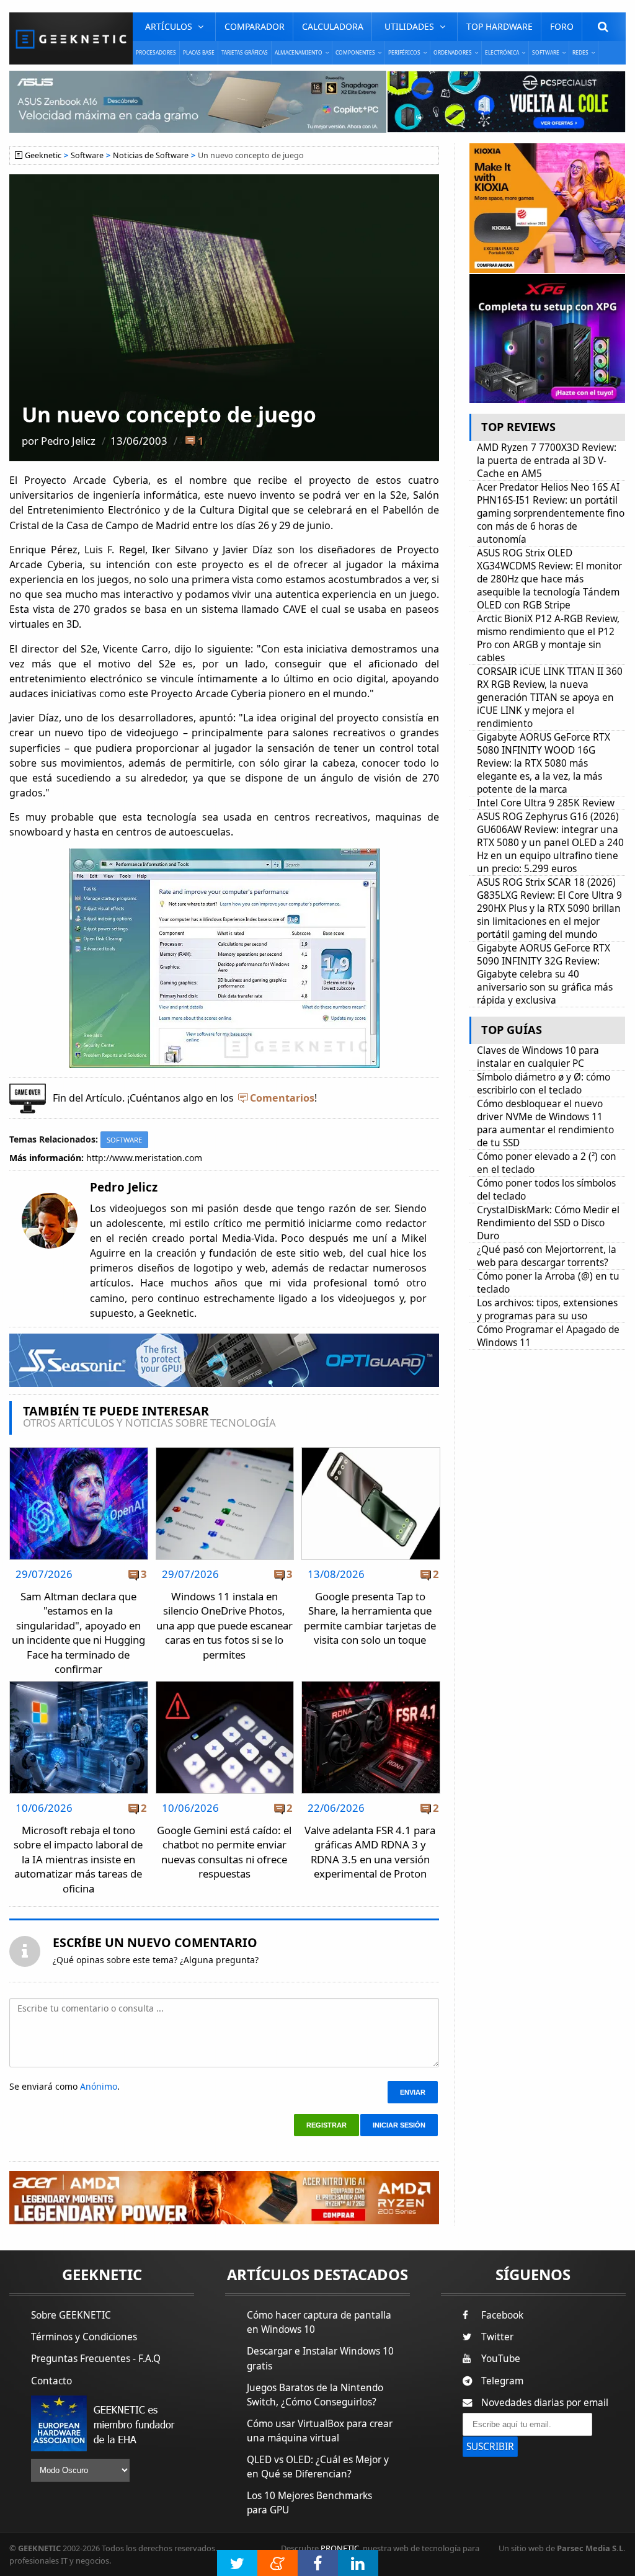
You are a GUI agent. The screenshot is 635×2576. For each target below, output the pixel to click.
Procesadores (156, 52)
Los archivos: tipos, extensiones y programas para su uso (547, 1309)
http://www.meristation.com (144, 1158)
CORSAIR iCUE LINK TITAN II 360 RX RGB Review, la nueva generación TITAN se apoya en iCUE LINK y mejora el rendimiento (550, 697)
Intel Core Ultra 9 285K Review (546, 803)
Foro (562, 26)
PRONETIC (340, 2548)
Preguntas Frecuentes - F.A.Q (96, 2359)
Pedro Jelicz (68, 441)
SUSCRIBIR (490, 2447)
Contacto (51, 2381)
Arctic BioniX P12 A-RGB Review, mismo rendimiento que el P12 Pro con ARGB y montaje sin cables (548, 638)
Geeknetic (43, 155)
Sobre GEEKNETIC (71, 2315)
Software (87, 155)
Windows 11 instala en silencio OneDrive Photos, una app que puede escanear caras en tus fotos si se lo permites (224, 1625)
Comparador (255, 26)
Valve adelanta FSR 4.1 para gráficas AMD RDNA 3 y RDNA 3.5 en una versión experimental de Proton (370, 1852)
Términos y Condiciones (84, 2337)
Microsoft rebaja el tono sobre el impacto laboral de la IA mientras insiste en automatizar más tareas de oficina (78, 1859)
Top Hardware (500, 26)
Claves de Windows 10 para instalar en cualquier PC (538, 1057)
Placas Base (199, 52)
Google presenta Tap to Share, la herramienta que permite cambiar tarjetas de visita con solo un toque (370, 1618)
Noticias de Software (151, 155)
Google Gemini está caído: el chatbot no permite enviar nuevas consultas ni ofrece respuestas (224, 1852)
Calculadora (333, 26)
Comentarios (282, 1098)
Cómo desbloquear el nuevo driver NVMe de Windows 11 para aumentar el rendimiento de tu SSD (545, 1123)
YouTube (501, 2359)
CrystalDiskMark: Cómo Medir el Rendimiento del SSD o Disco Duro (548, 1223)
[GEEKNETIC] (71, 38)
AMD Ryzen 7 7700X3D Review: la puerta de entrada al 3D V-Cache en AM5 (547, 461)
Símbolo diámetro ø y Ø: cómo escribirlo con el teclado (544, 1084)
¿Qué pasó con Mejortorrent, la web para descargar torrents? (547, 1256)
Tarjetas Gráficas (245, 52)
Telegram (502, 2381)
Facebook (502, 2315)
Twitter (497, 2337)
